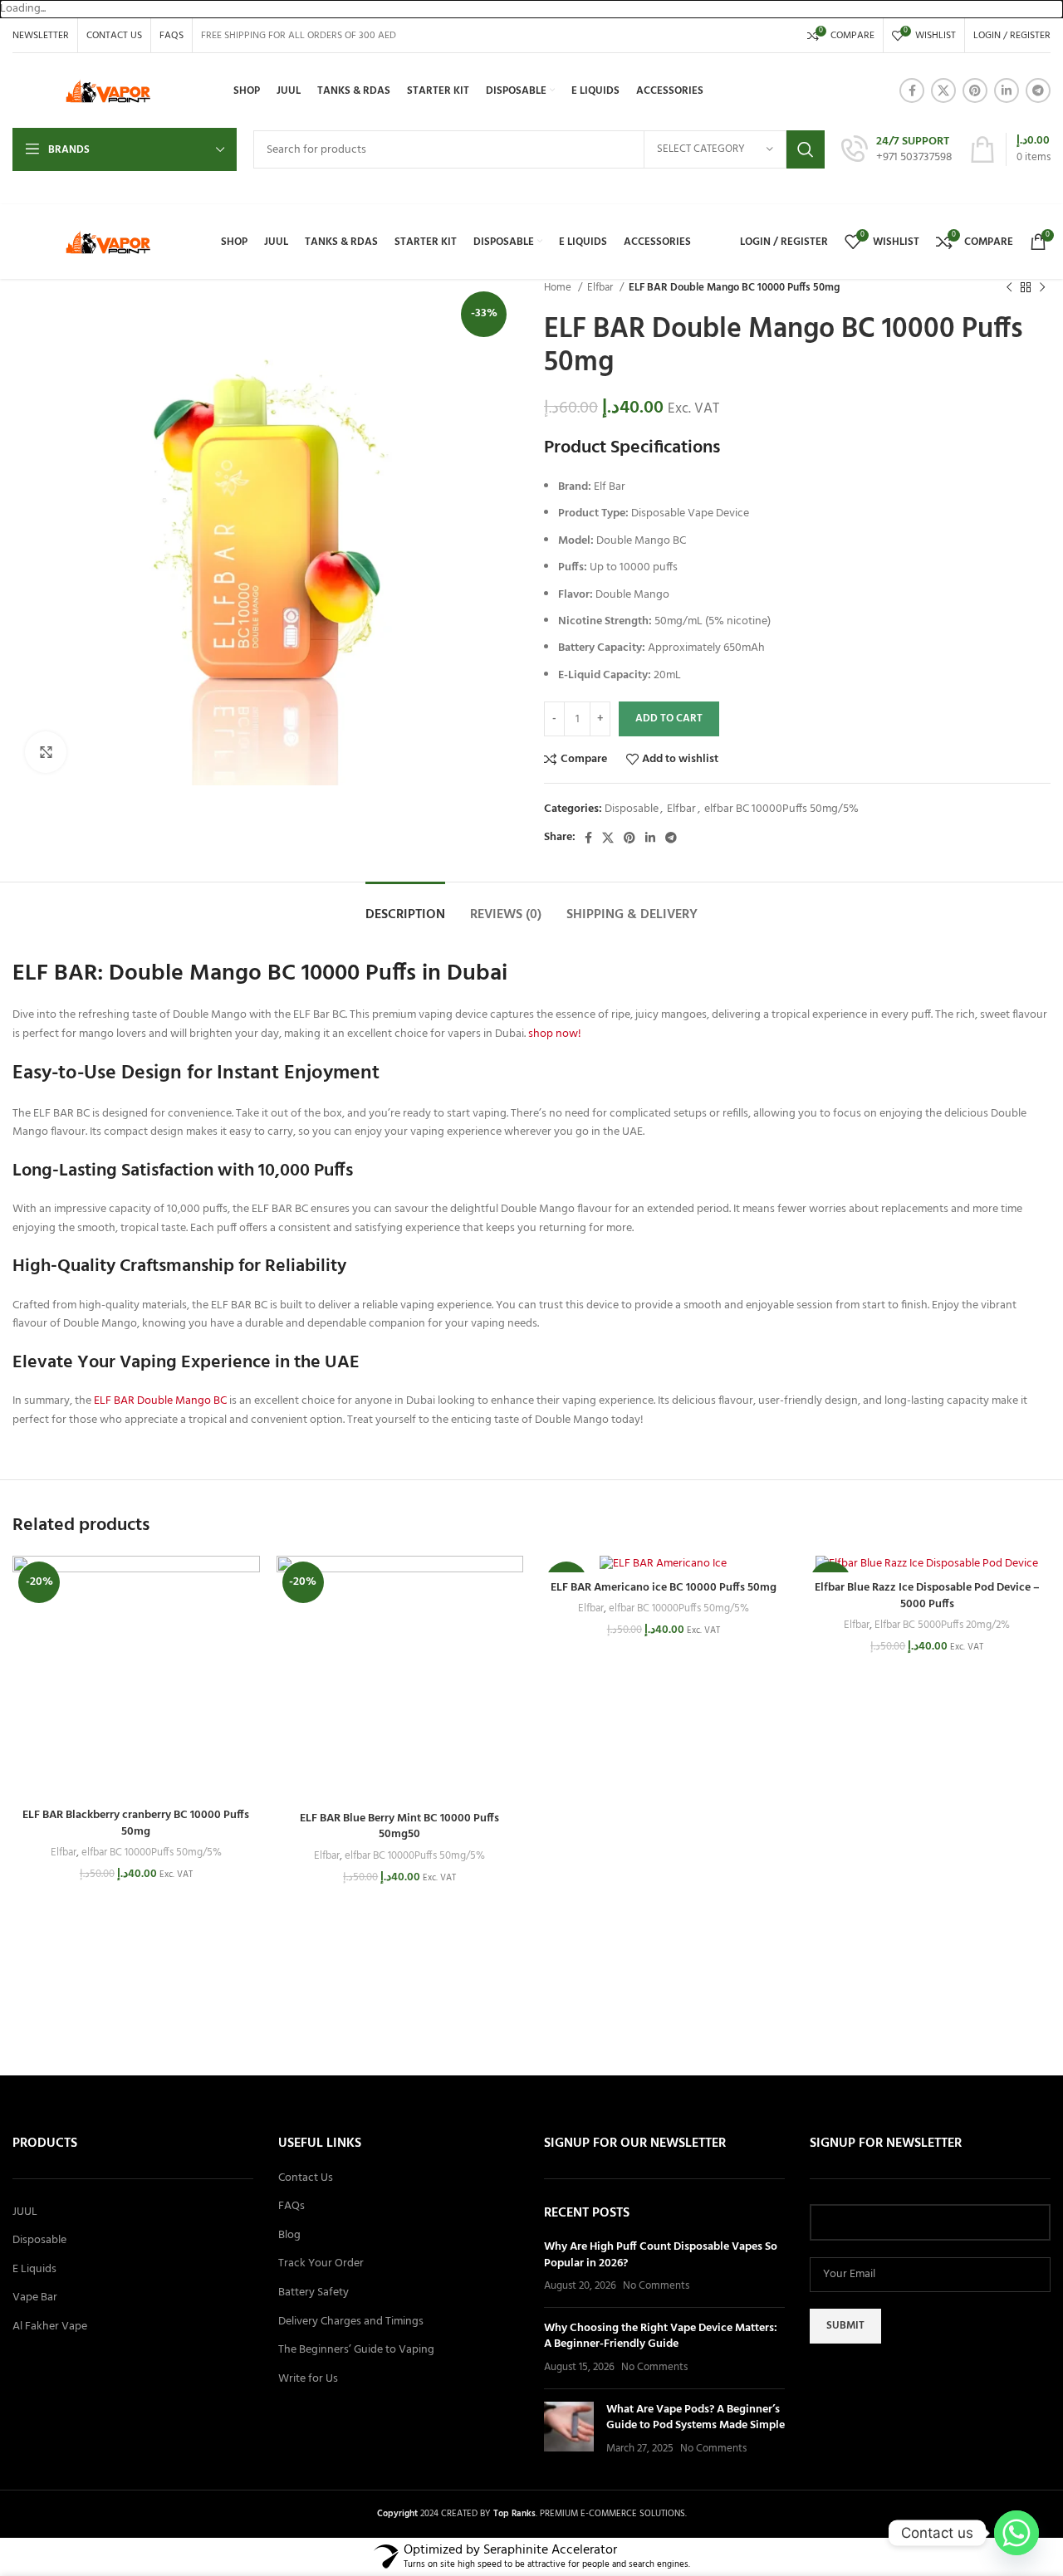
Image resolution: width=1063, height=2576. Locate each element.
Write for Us (308, 2379)
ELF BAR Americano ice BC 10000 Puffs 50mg (664, 1588)
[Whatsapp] (1016, 2533)
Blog (289, 2236)
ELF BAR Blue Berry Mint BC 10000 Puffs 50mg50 (399, 1827)
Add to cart (669, 719)
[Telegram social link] (1038, 90)
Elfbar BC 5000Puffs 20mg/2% (942, 1626)
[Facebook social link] (912, 90)
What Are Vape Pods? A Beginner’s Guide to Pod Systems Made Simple (696, 2418)
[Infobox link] (897, 150)
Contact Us (306, 2178)
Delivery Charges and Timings (351, 2322)
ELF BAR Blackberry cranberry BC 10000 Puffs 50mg (136, 1823)
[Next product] (1042, 288)
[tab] (405, 907)
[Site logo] (108, 91)
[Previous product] (1009, 288)
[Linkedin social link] (1007, 90)
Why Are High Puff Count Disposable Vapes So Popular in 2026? (661, 2255)
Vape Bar (35, 2298)
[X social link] (943, 90)
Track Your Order (321, 2264)
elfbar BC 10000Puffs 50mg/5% (781, 809)
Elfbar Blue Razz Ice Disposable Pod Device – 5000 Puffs (927, 1596)
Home (559, 288)
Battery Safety (314, 2293)
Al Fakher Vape (50, 2327)
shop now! (555, 1034)
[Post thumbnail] (569, 2429)
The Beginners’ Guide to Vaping (356, 2350)
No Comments (656, 2286)
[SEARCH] (806, 149)
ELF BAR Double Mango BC (160, 1401)
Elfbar (601, 288)
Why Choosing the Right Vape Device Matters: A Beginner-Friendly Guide (661, 2336)
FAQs (291, 2207)
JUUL (25, 2212)
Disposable (632, 809)
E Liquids (34, 2270)
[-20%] (664, 1564)
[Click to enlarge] (46, 752)
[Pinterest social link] (975, 90)
